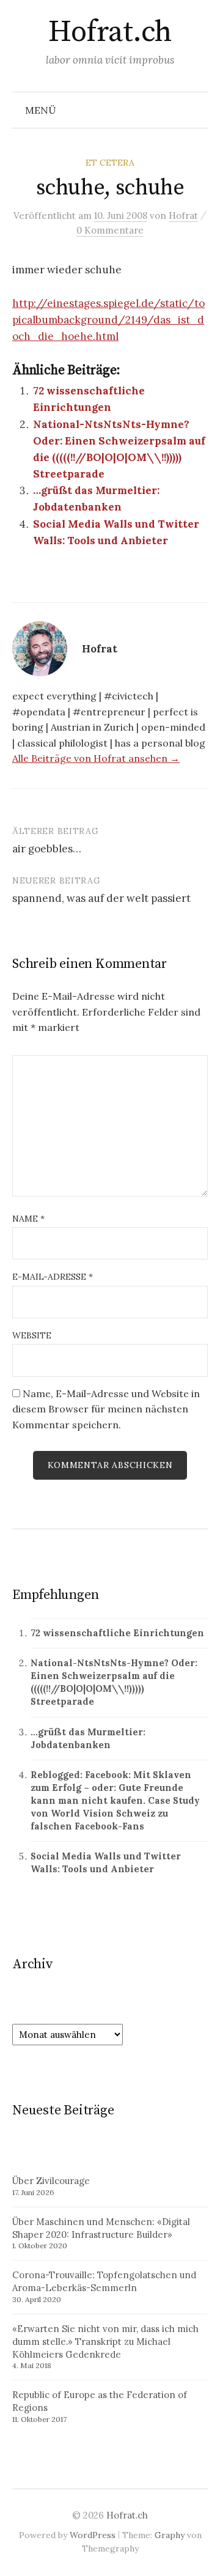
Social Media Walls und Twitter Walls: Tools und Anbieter (106, 1862)
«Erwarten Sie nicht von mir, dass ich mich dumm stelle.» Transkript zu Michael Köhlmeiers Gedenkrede (105, 2342)
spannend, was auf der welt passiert (101, 898)
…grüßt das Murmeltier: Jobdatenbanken (88, 1738)
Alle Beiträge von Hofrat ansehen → (96, 758)
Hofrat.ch (110, 32)
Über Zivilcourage (51, 2181)
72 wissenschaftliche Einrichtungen (117, 1633)
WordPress (93, 2535)
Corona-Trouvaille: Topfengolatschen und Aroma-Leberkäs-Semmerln (104, 2281)
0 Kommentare (110, 230)
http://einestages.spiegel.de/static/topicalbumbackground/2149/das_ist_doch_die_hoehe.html (108, 320)
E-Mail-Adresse (53, 1277)
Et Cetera (110, 163)
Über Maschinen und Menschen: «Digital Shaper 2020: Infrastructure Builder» (101, 2228)
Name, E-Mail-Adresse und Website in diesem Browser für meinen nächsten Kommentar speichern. (106, 1409)
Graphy (170, 2535)
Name (28, 1219)
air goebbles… (47, 849)
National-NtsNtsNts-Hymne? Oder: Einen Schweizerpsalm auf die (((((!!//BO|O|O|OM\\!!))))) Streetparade (114, 1682)
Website (32, 1335)
